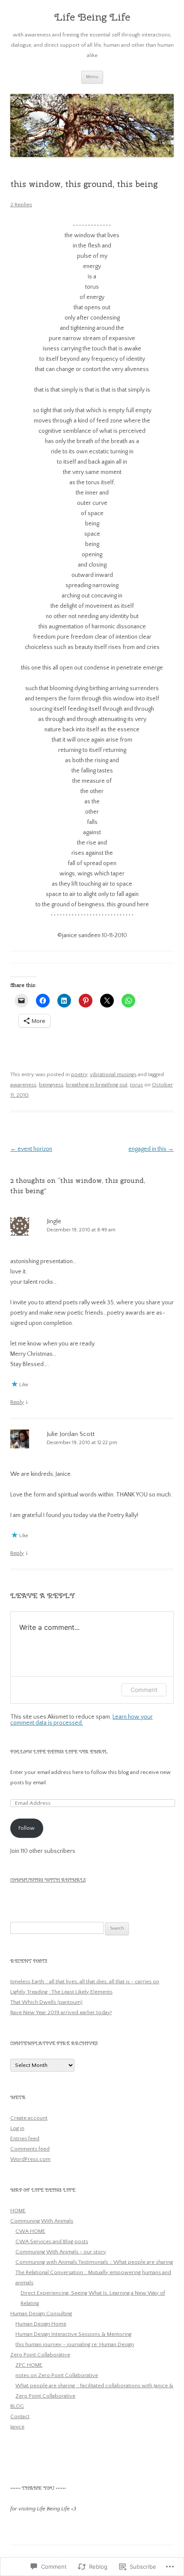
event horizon (31, 1149)
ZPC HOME (29, 2365)
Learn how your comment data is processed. (82, 1720)
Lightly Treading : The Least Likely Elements (61, 1992)
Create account (29, 2118)
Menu (92, 77)
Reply (17, 1402)
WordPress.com (30, 2159)
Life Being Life (92, 17)
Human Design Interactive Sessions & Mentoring (73, 2334)
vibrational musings (113, 1074)
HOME (18, 2211)
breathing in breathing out (97, 1085)
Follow (27, 1828)
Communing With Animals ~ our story (61, 2252)
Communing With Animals (48, 1880)
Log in (17, 2128)
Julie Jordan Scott (71, 1434)
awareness (23, 1085)
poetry (79, 1074)
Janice (17, 2427)
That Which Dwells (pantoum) (46, 2002)
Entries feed (25, 2139)
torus (137, 1085)
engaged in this (151, 1149)
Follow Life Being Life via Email (59, 1752)
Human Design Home (41, 2324)
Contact (20, 2416)
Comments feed (30, 2149)
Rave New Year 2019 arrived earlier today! (61, 2012)
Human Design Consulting (41, 2314)
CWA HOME (30, 2231)
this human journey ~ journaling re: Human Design (75, 2344)
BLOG (17, 2406)
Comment (144, 1690)
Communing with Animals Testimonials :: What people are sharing (94, 2262)
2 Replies (21, 205)
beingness (51, 1085)
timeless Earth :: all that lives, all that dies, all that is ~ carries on (85, 1982)
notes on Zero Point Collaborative (57, 2375)
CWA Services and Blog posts (52, 2241)
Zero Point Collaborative (40, 2355)
